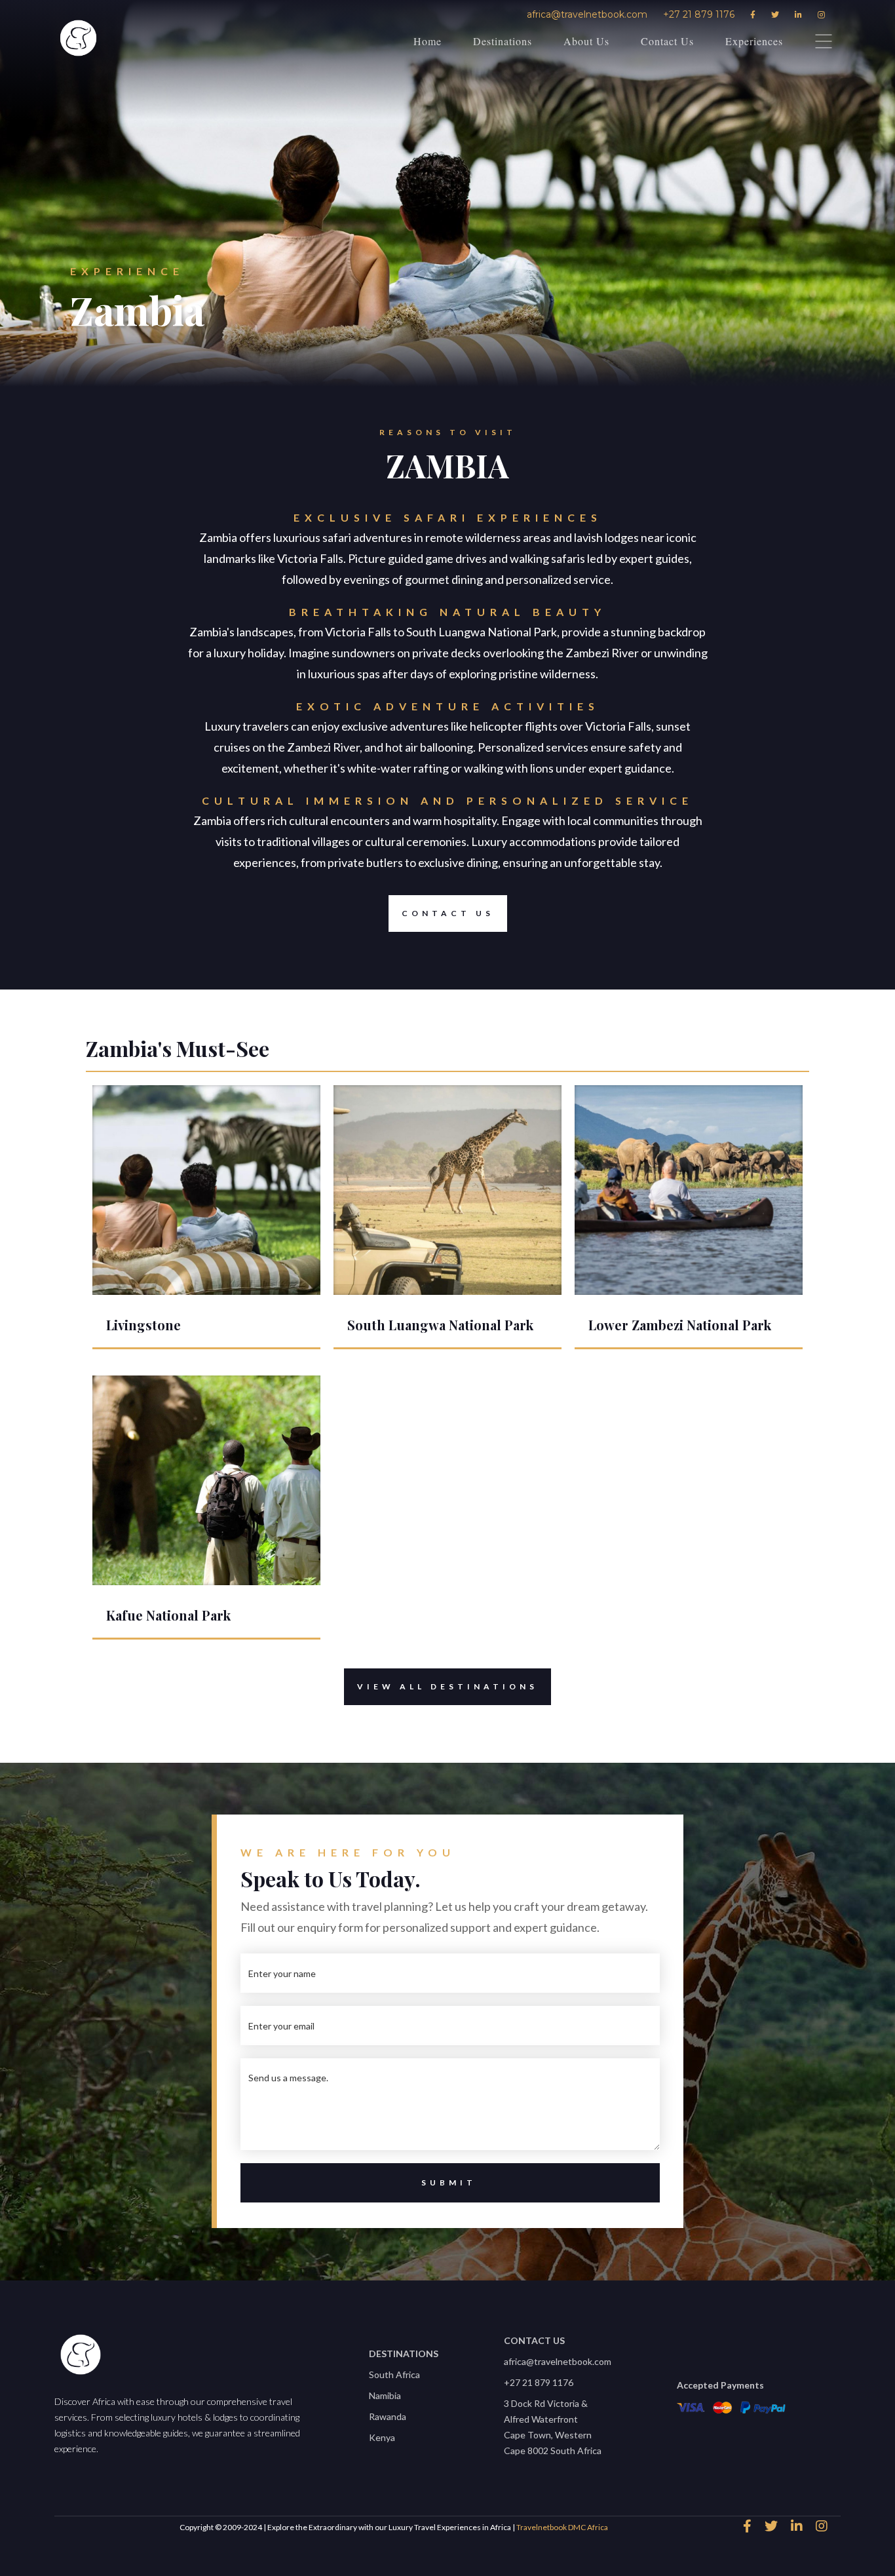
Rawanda (388, 2416)
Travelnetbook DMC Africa (562, 2527)
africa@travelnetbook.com (587, 14)
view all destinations (447, 1686)
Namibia (385, 2395)
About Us (586, 41)
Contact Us (667, 41)
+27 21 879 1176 (699, 14)
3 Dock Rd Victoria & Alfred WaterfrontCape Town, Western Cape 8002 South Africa (553, 2427)
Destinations (503, 41)
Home (428, 41)
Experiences (754, 41)
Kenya (382, 2437)
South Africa (394, 2374)
